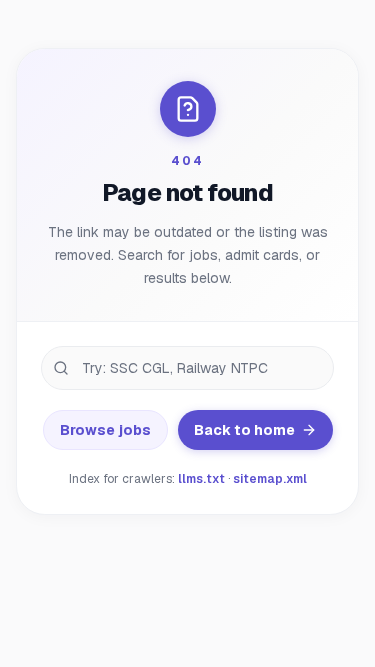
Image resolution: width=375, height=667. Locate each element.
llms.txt (201, 479)
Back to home (244, 430)
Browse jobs (105, 430)
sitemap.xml (270, 479)
